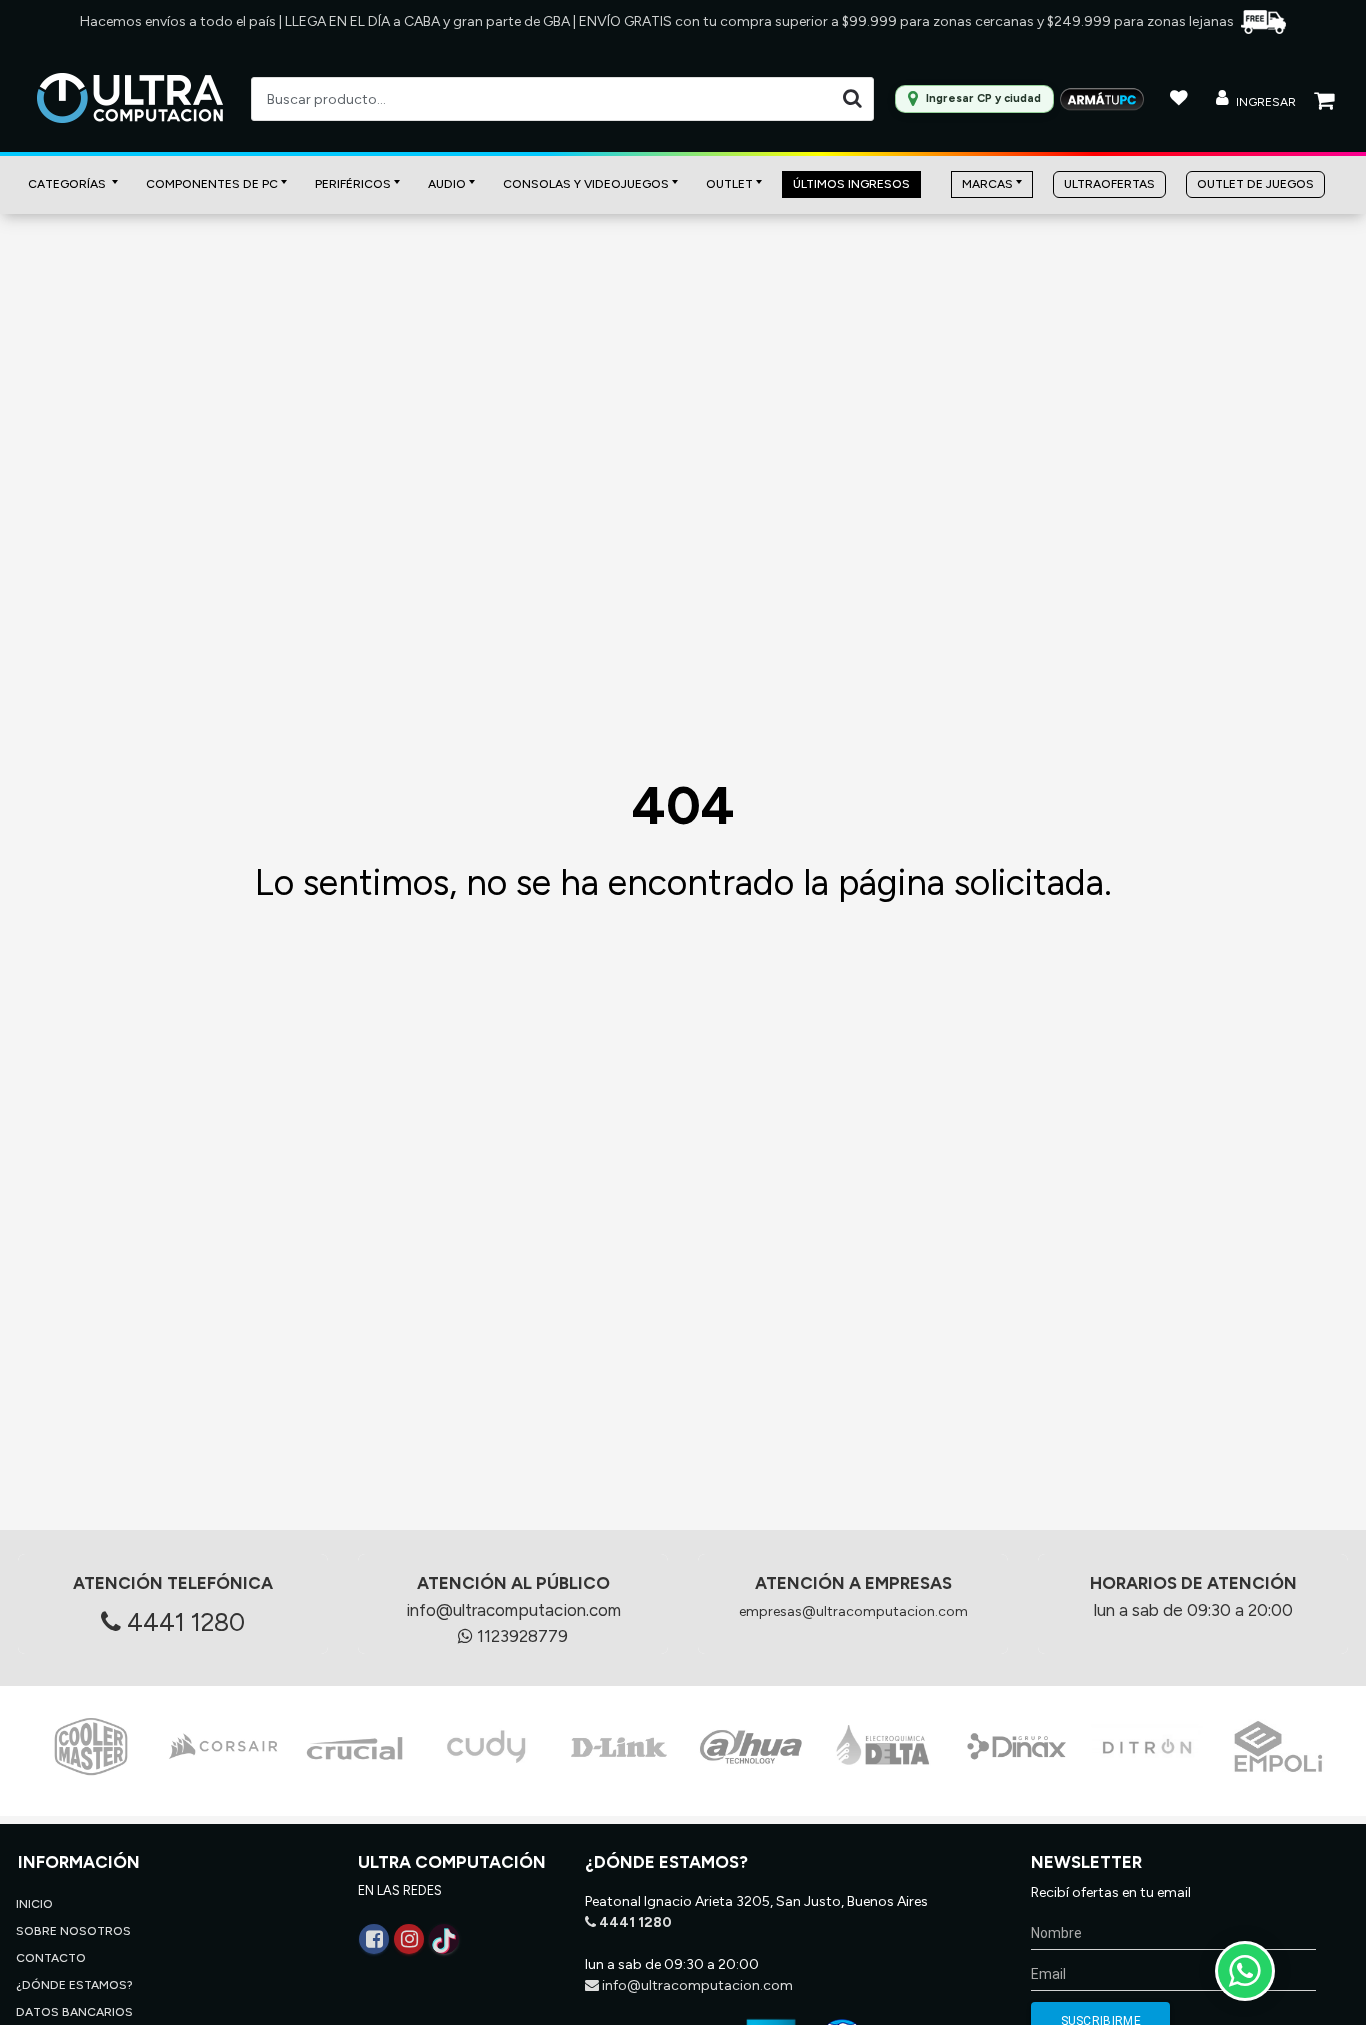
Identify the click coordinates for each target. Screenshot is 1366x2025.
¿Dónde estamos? (74, 1985)
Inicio (34, 1904)
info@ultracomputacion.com (513, 1610)
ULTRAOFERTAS (1109, 184)
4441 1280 (183, 1622)
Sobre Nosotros (73, 1931)
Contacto (51, 1958)
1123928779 (520, 1636)
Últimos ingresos (851, 184)
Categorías (68, 184)
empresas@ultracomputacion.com (853, 1611)
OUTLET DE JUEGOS (1255, 184)
